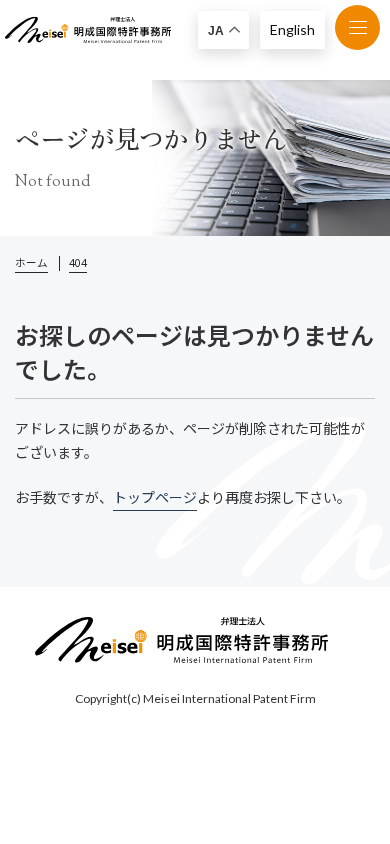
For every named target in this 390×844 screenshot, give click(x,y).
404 (78, 263)
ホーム (31, 263)
